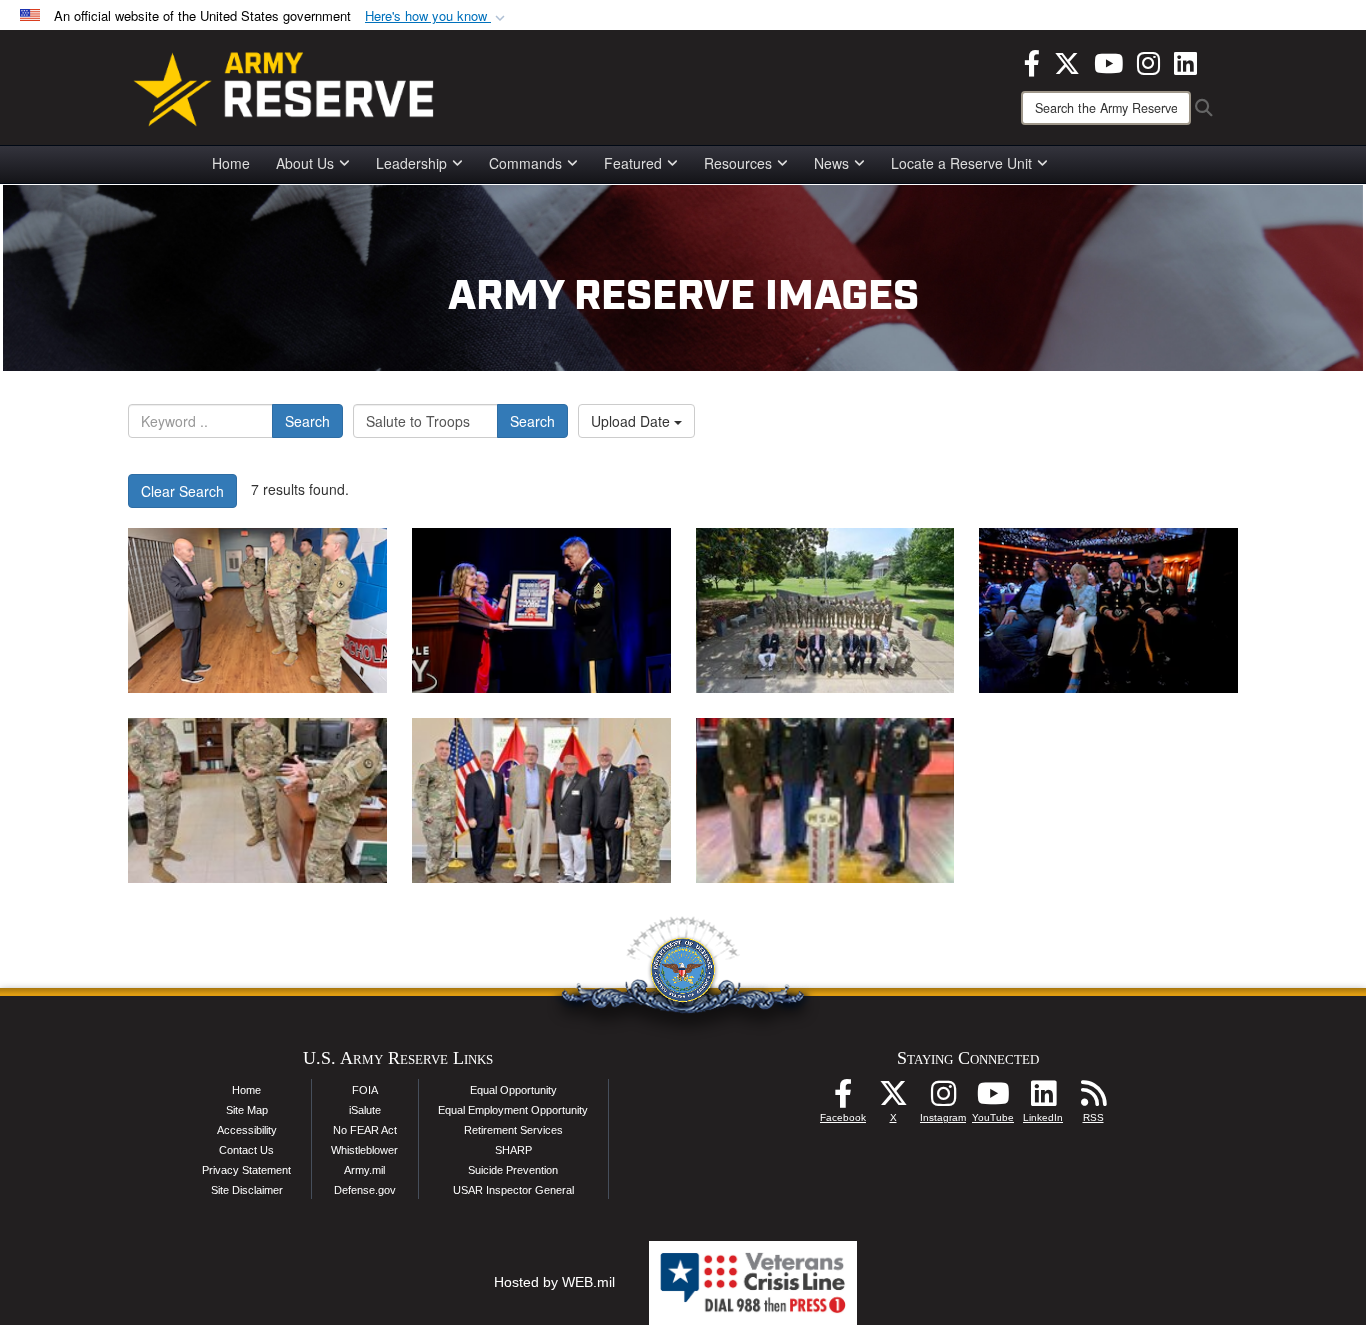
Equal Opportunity (513, 1090)
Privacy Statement (246, 1170)
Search (307, 421)
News (831, 163)
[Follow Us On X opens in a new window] (893, 1099)
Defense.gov (365, 1190)
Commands (525, 163)
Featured (633, 163)
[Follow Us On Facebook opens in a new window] (843, 1099)
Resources (738, 163)
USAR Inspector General (513, 1190)
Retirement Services (513, 1130)
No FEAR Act (365, 1130)
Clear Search (182, 491)
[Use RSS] (1093, 1099)
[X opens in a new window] (1067, 61)
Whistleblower (364, 1150)
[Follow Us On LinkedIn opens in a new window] (1043, 1099)
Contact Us (246, 1150)
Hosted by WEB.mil (554, 1282)
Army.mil (364, 1170)
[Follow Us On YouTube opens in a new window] (993, 1099)
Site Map (247, 1110)
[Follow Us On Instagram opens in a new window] (943, 1099)
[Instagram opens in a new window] (1148, 61)
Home (231, 163)
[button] (437, 16)
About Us (305, 163)
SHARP (513, 1150)
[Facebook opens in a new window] (1032, 61)
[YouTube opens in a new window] (1108, 61)
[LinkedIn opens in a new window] (1185, 61)
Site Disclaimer (247, 1190)
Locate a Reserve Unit (961, 163)
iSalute (365, 1110)
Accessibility (247, 1130)
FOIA (365, 1090)
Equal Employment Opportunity (513, 1110)
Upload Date (632, 421)
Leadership (411, 163)
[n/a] (257, 610)
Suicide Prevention (513, 1170)
